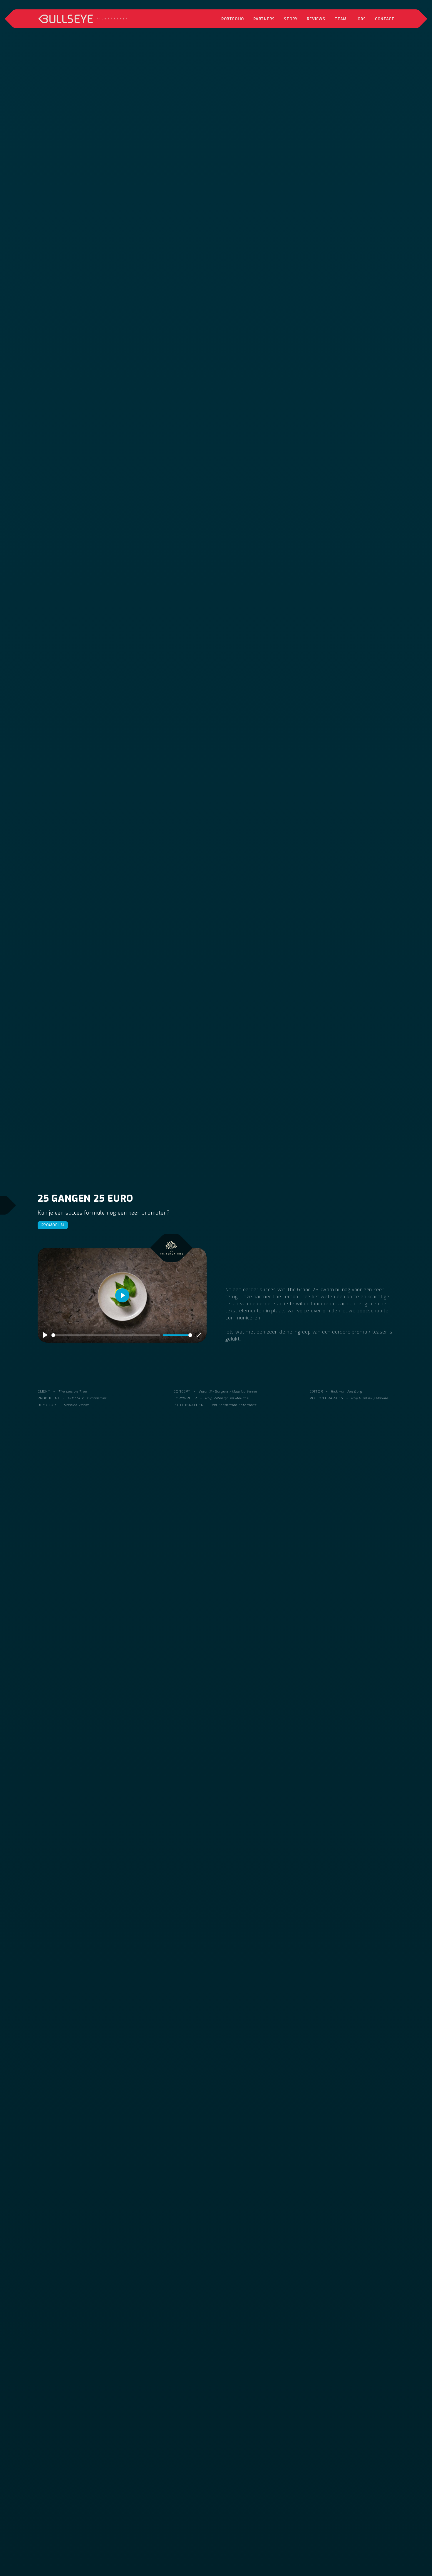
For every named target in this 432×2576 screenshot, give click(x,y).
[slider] (106, 1335)
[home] (83, 19)
